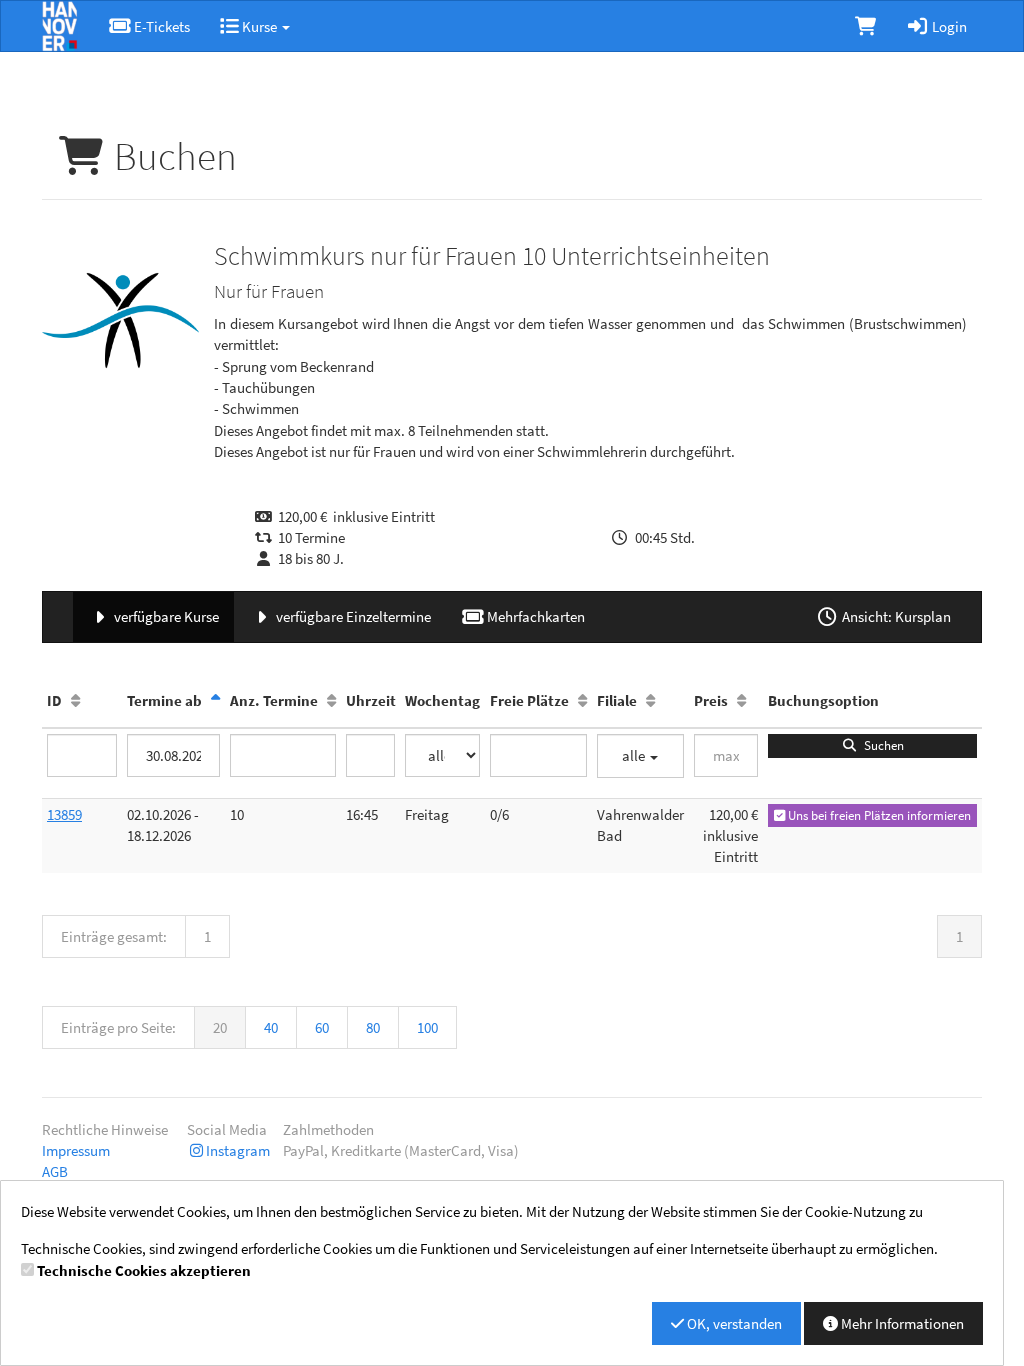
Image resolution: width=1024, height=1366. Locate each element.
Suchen (881, 745)
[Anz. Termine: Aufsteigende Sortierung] (331, 700)
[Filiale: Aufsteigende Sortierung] (650, 700)
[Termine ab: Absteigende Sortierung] (215, 700)
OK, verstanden (733, 1323)
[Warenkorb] (865, 26)
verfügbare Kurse (165, 616)
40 (271, 1027)
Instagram (238, 1150)
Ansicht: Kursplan (895, 616)
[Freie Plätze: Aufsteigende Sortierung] (582, 700)
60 (322, 1027)
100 (427, 1027)
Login (948, 26)
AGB (55, 1171)
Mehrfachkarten (534, 616)
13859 (64, 814)
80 (373, 1027)
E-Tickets (160, 26)
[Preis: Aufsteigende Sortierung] (741, 700)
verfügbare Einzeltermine (352, 616)
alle (635, 755)
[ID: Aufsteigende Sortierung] (75, 700)
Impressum (76, 1150)
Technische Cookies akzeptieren (144, 1270)
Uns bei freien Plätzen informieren (878, 815)
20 (220, 1027)
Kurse (259, 26)
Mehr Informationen (901, 1323)
